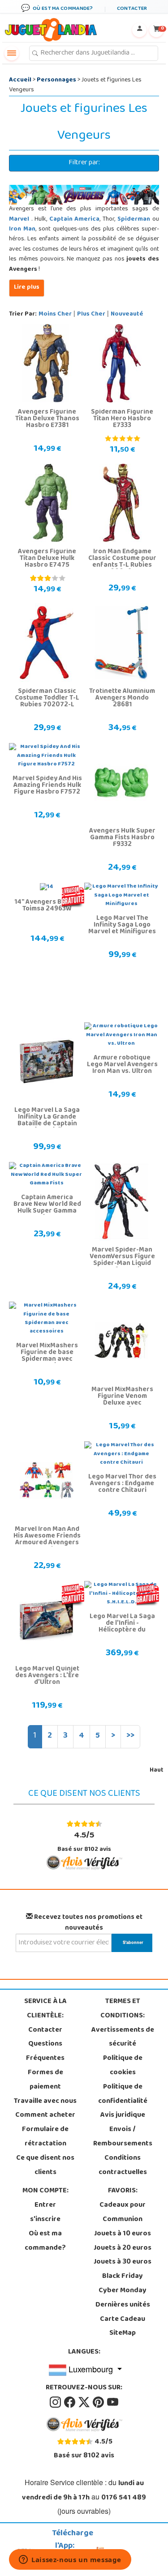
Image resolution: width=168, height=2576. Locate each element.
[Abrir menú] (12, 53)
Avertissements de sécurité (123, 2038)
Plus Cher (91, 314)
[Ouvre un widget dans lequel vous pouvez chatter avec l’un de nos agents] (70, 2560)
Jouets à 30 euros (123, 2262)
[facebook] (70, 2402)
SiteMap (123, 2333)
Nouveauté (127, 314)
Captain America (75, 220)
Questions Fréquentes (45, 2051)
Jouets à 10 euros (123, 2234)
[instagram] (56, 2402)
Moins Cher (55, 314)
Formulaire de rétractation (45, 2137)
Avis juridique (123, 2115)
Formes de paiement (45, 2080)
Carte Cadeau (123, 2320)
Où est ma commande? (45, 2241)
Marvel (20, 220)
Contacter (45, 2030)
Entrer (45, 2205)
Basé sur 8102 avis (84, 1841)
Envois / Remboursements (123, 2137)
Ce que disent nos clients (45, 2166)
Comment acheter (45, 2115)
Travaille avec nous (45, 2102)
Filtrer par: (84, 163)
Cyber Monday (123, 2291)
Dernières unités (123, 2305)
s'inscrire (45, 2220)
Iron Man (22, 229)
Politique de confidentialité (123, 2094)
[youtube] (113, 2402)
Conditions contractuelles (123, 2166)
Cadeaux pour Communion (123, 2213)
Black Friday (123, 2277)
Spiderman (134, 220)
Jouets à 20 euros (123, 2248)
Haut (157, 1771)
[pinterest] (99, 2402)
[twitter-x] (85, 2402)
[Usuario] (139, 30)
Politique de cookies (123, 2066)
